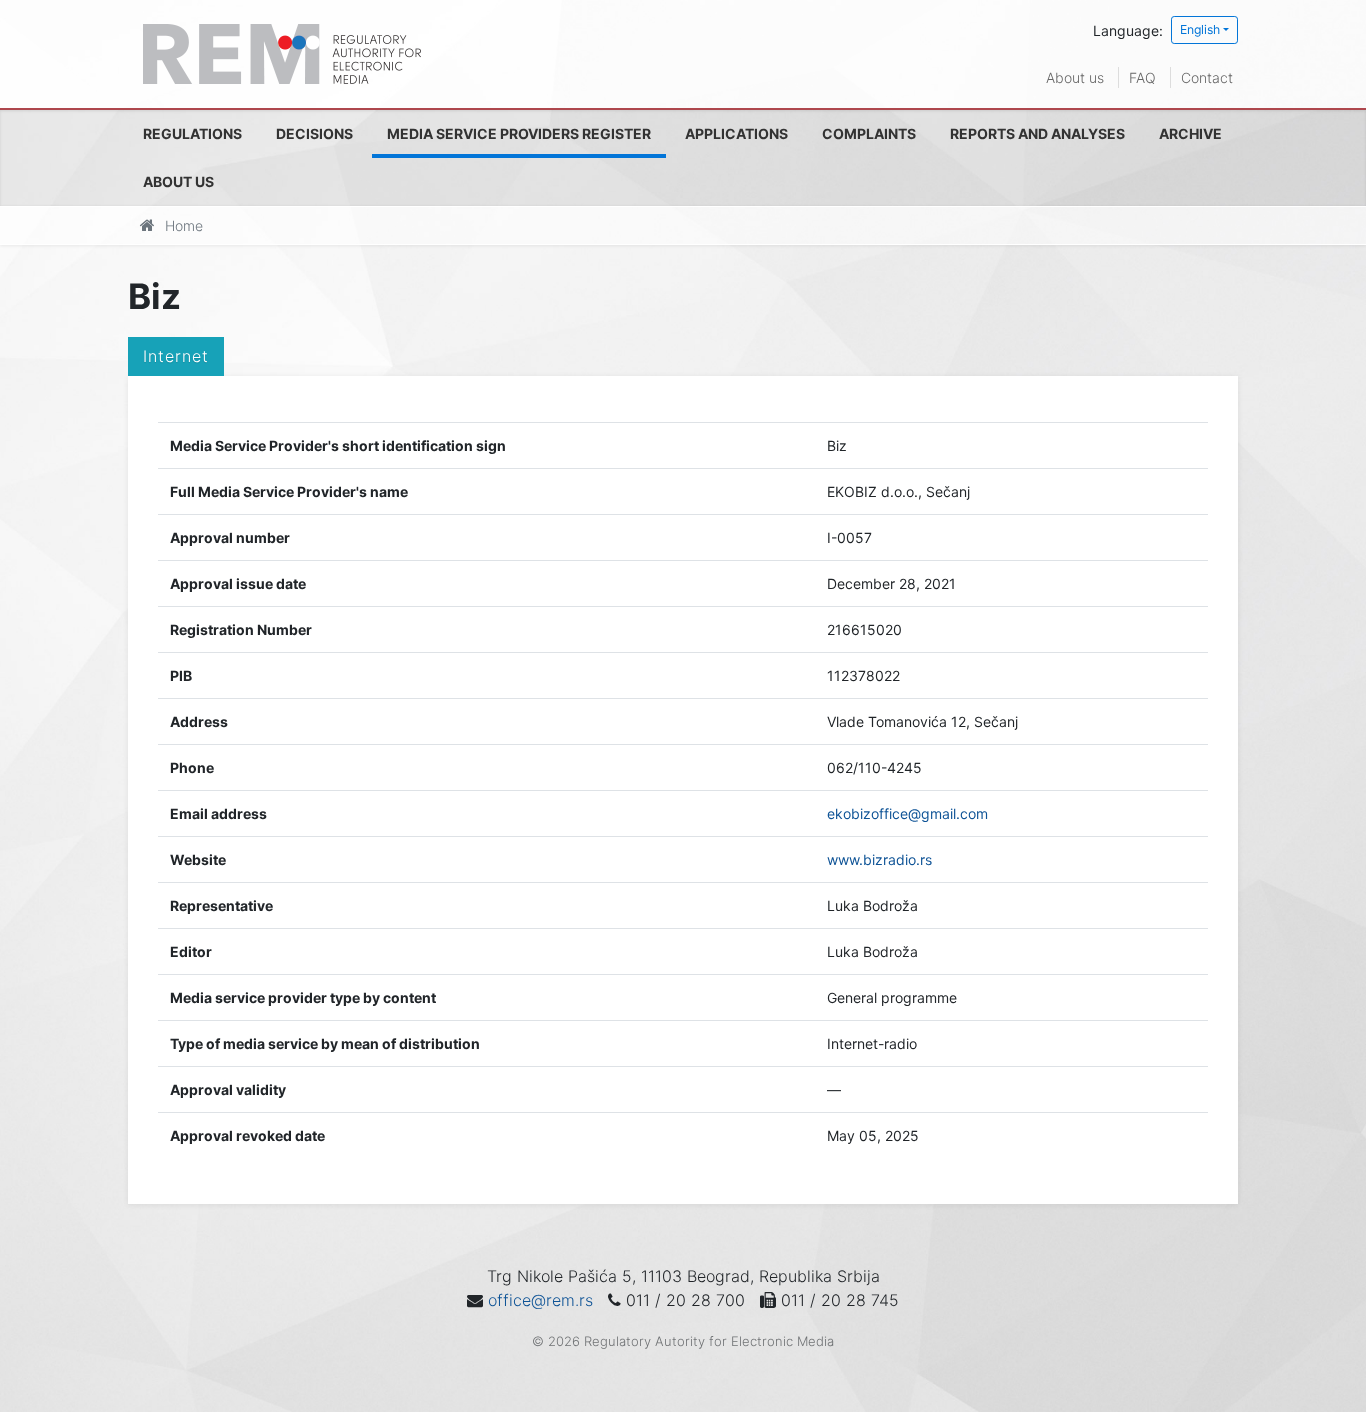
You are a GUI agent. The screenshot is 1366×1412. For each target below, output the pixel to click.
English (1200, 29)
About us (1075, 77)
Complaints (869, 133)
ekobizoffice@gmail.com (907, 813)
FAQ (1142, 77)
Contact (1207, 77)
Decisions (314, 133)
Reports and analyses (1037, 133)
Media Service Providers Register (519, 133)
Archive (1190, 133)
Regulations (192, 133)
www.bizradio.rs (879, 859)
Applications (736, 133)
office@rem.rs (540, 1300)
